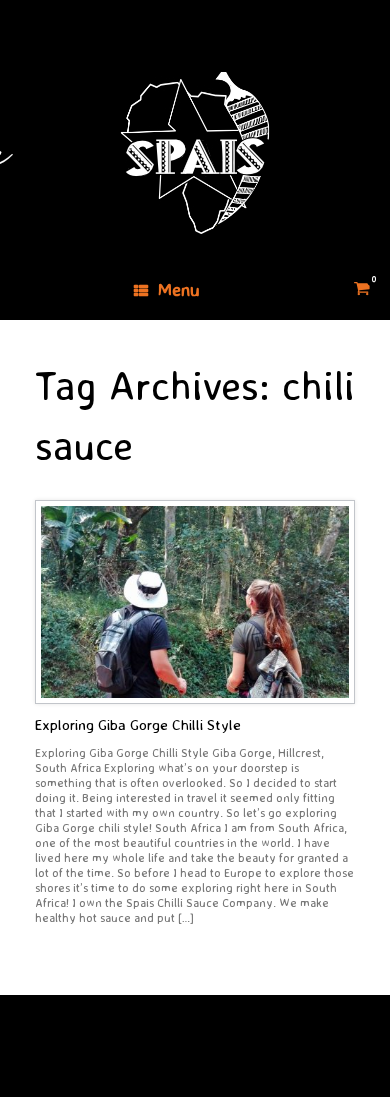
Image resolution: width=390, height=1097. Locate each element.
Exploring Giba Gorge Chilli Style (138, 724)
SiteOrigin (181, 1058)
